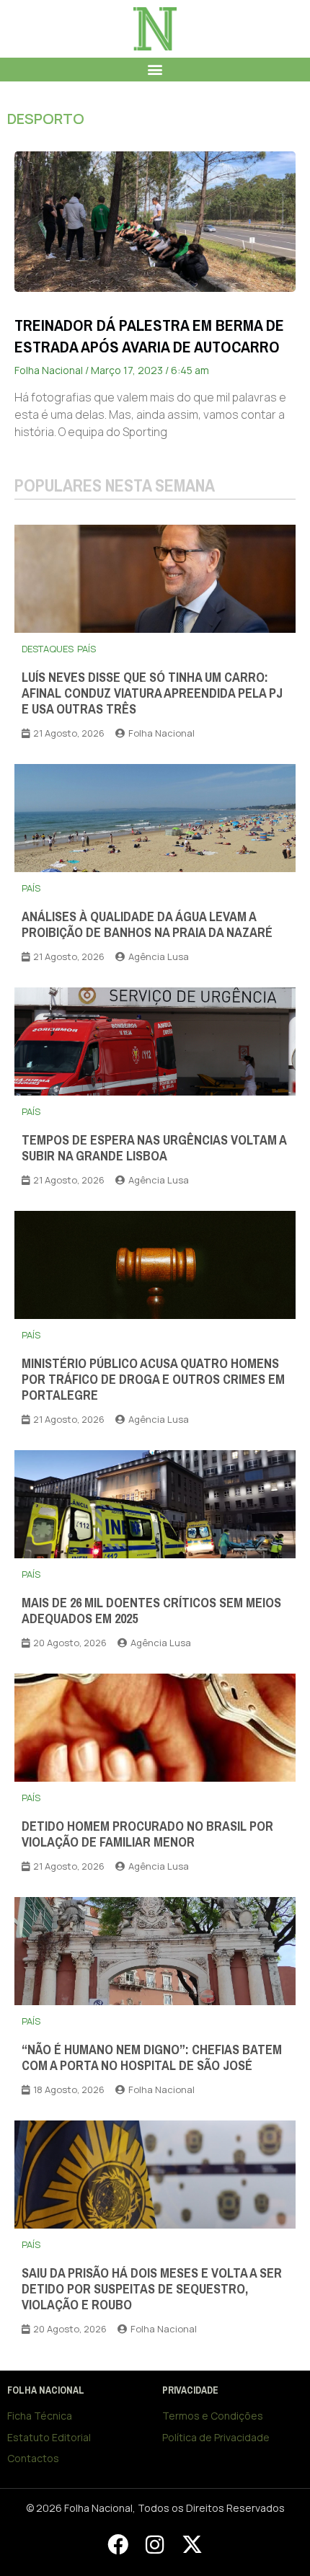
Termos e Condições (213, 2416)
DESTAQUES (48, 649)
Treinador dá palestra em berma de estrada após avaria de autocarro (149, 336)
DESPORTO (46, 119)
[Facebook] (118, 2544)
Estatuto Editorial (49, 2437)
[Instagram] (155, 2544)
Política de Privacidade (216, 2437)
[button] (155, 70)
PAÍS (87, 649)
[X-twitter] (192, 2544)
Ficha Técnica (40, 2416)
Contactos (33, 2458)
